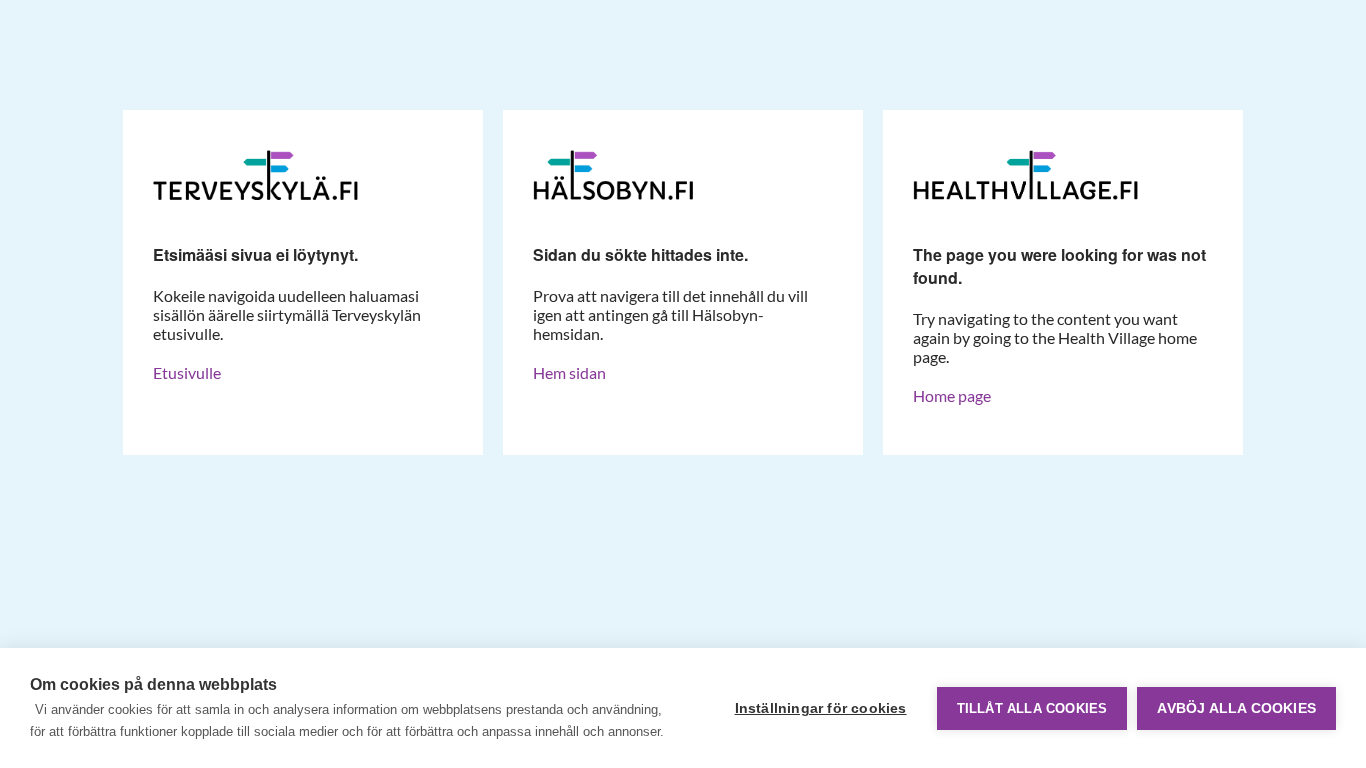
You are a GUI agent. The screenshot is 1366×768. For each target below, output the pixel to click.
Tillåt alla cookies (1032, 708)
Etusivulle (187, 372)
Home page (952, 395)
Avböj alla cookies (1236, 708)
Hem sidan (569, 372)
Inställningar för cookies (821, 708)
